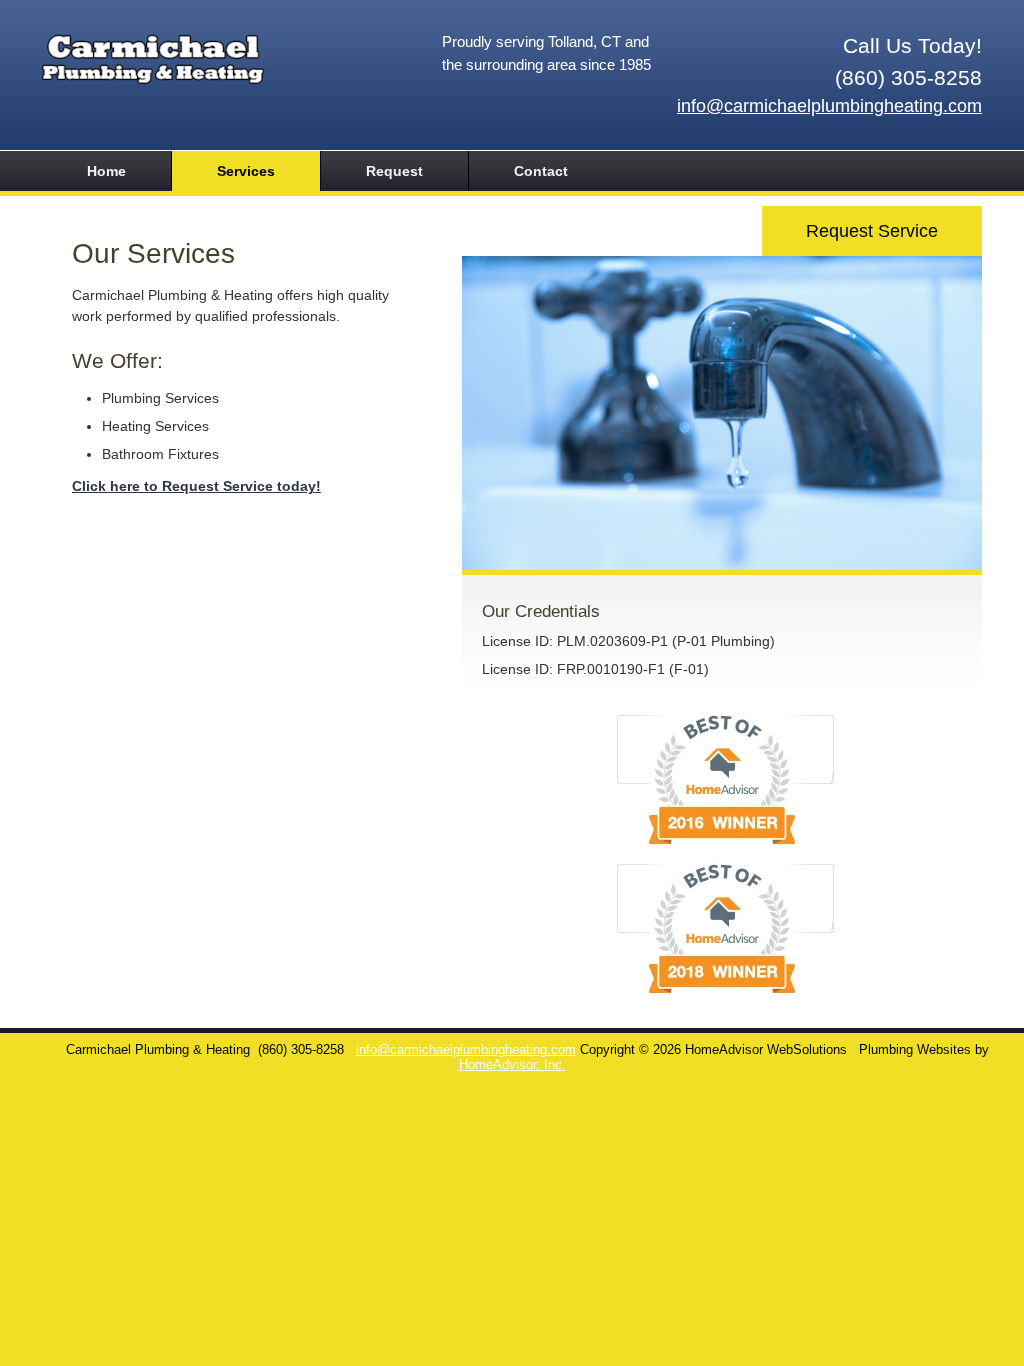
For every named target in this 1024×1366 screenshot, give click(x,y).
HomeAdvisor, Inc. (512, 1065)
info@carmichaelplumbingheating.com (829, 106)
